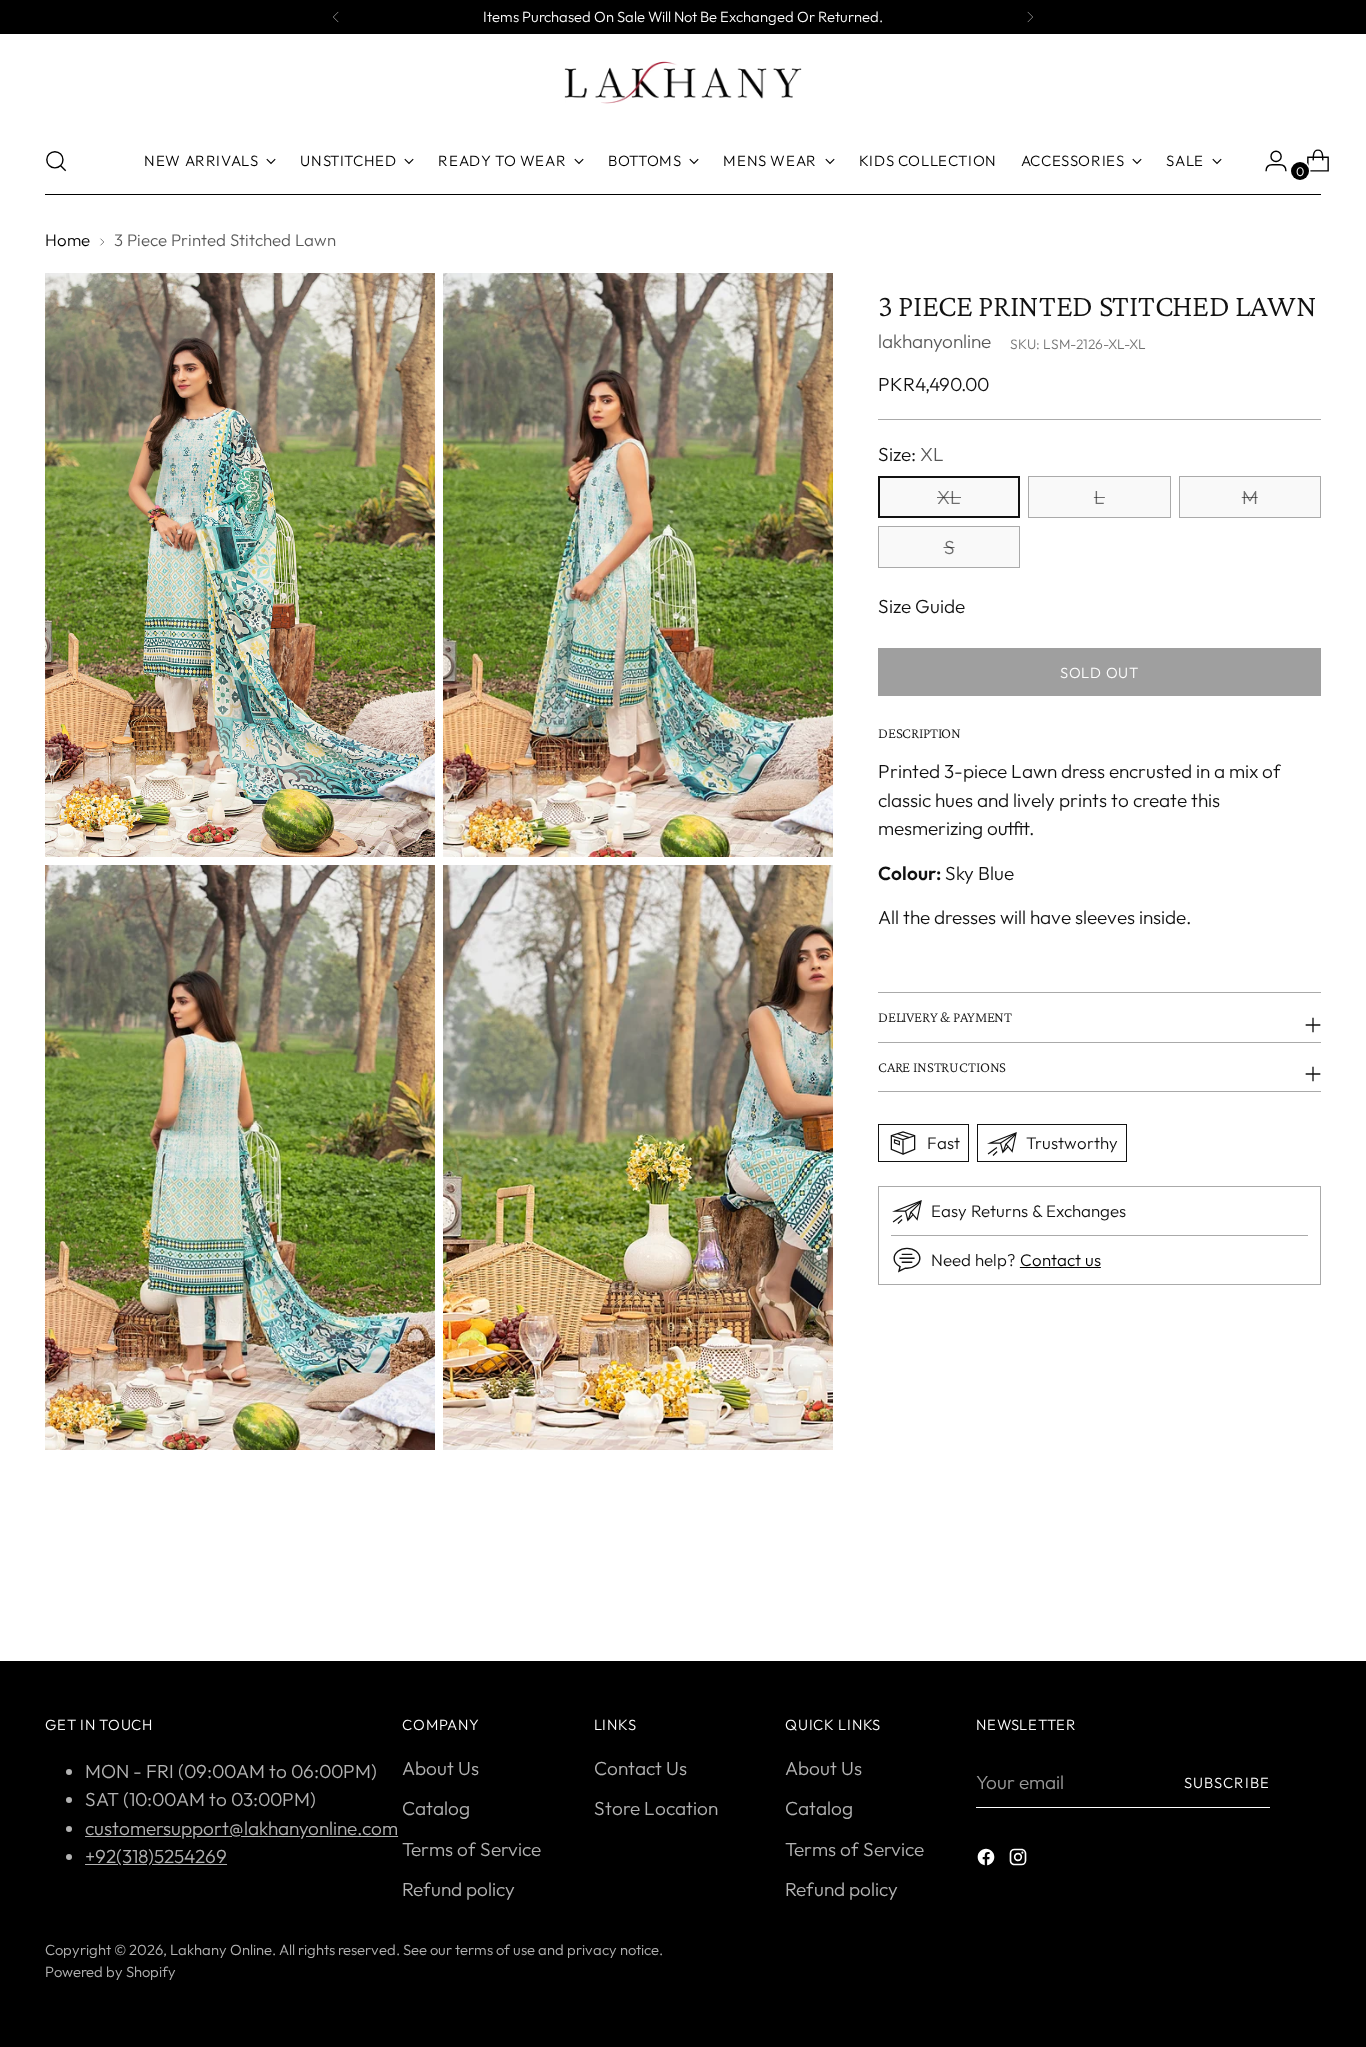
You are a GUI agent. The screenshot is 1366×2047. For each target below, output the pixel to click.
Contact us (1060, 1259)
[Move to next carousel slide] (1304, 1592)
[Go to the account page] (1268, 161)
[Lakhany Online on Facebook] (988, 1860)
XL (949, 497)
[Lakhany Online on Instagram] (1020, 1860)
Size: (911, 453)
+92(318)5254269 (156, 1856)
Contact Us (640, 1768)
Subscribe (1227, 1782)
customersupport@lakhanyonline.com (241, 1828)
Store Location (656, 1808)
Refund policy (458, 1889)
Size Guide (921, 606)
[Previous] (336, 17)
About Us (440, 1768)
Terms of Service (471, 1849)
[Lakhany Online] (683, 82)
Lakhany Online (221, 1949)
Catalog (436, 1808)
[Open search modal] (56, 161)
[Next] (1030, 17)
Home (67, 239)
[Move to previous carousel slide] (1258, 1593)
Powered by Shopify (110, 1971)
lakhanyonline (934, 341)
